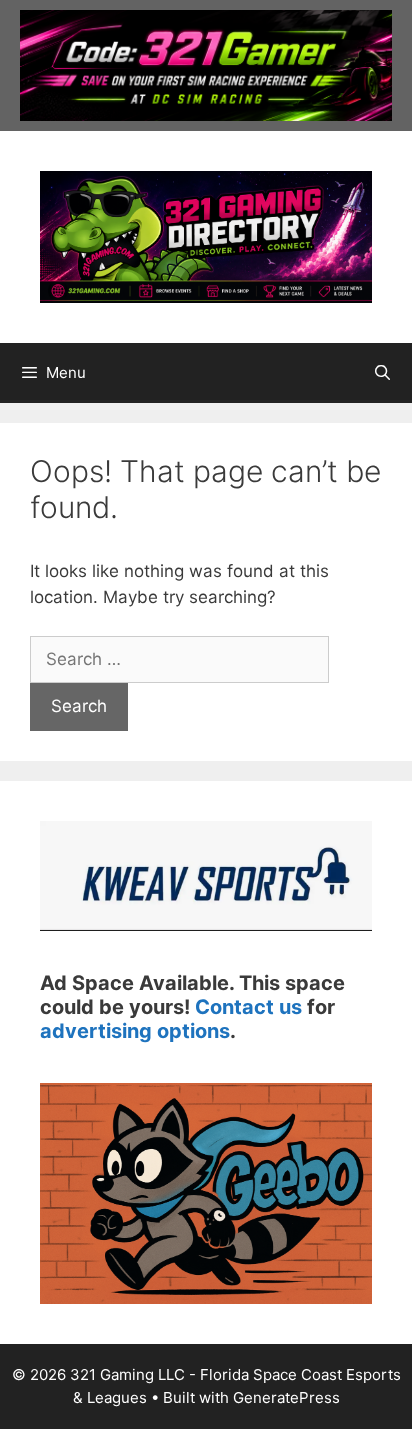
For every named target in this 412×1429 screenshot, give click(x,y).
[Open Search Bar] (382, 373)
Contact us (248, 1007)
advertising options (135, 1031)
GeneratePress (286, 1397)
